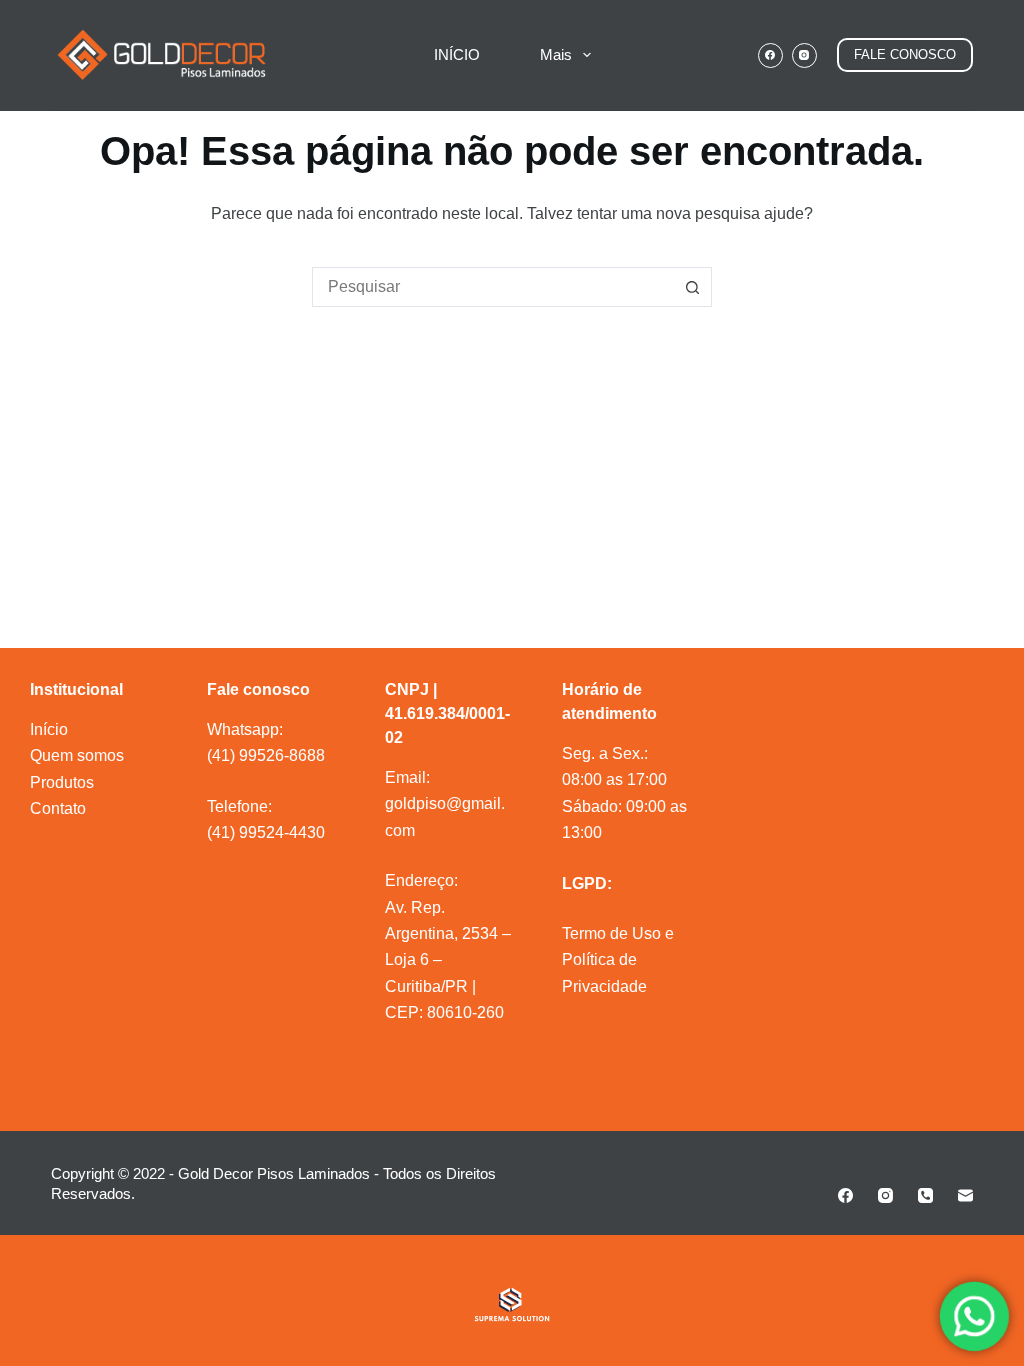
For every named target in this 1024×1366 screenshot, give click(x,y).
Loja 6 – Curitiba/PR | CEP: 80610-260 (444, 986)
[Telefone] (925, 1195)
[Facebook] (770, 55)
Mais (556, 54)
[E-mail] (965, 1195)
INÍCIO (457, 54)
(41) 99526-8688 (266, 755)
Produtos (62, 782)
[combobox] (493, 287)
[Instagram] (804, 55)
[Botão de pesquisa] (692, 287)
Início (49, 729)
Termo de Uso (611, 933)
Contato (58, 808)
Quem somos (77, 755)
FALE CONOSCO (905, 54)
